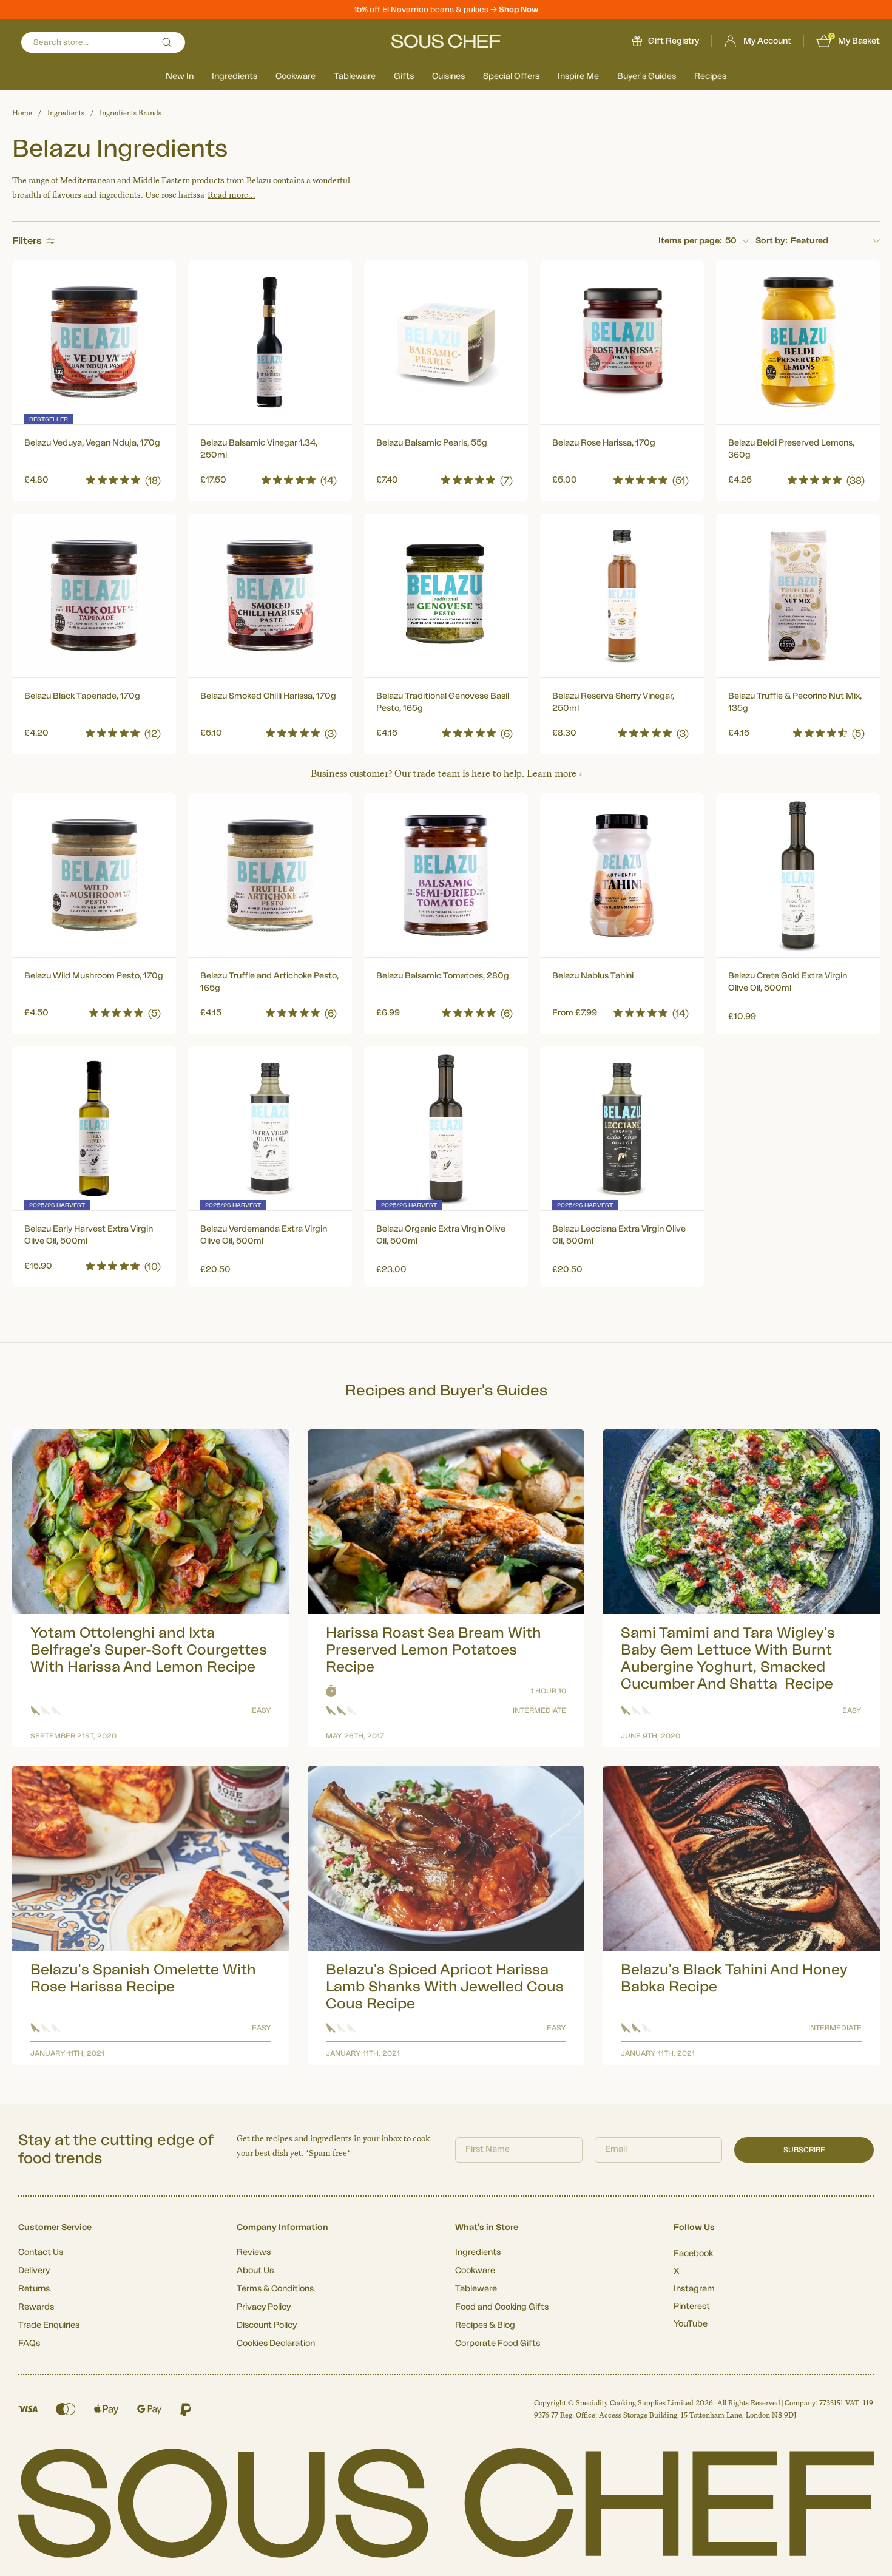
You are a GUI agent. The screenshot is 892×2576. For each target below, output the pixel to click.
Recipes (710, 76)
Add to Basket (94, 477)
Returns (34, 2289)
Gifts (404, 76)
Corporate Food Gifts (498, 2344)
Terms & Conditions (275, 2289)
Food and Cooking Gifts (502, 2307)
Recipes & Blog (485, 2325)
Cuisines (448, 76)
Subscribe (804, 2150)
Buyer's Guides (647, 76)
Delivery (34, 2271)
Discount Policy (267, 2325)
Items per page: (690, 241)
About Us (255, 2271)
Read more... (231, 195)
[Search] (167, 42)
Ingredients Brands (130, 113)
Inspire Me (578, 76)
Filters (27, 241)
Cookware (296, 76)
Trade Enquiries (49, 2325)
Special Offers (511, 76)
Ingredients (235, 76)
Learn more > (554, 774)
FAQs (29, 2344)
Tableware (355, 76)
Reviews (254, 2252)
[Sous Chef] (446, 41)
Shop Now (519, 9)
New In (180, 76)
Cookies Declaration (276, 2344)
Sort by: (772, 241)
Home (22, 113)
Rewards (36, 2307)
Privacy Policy (264, 2307)
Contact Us (41, 2252)
